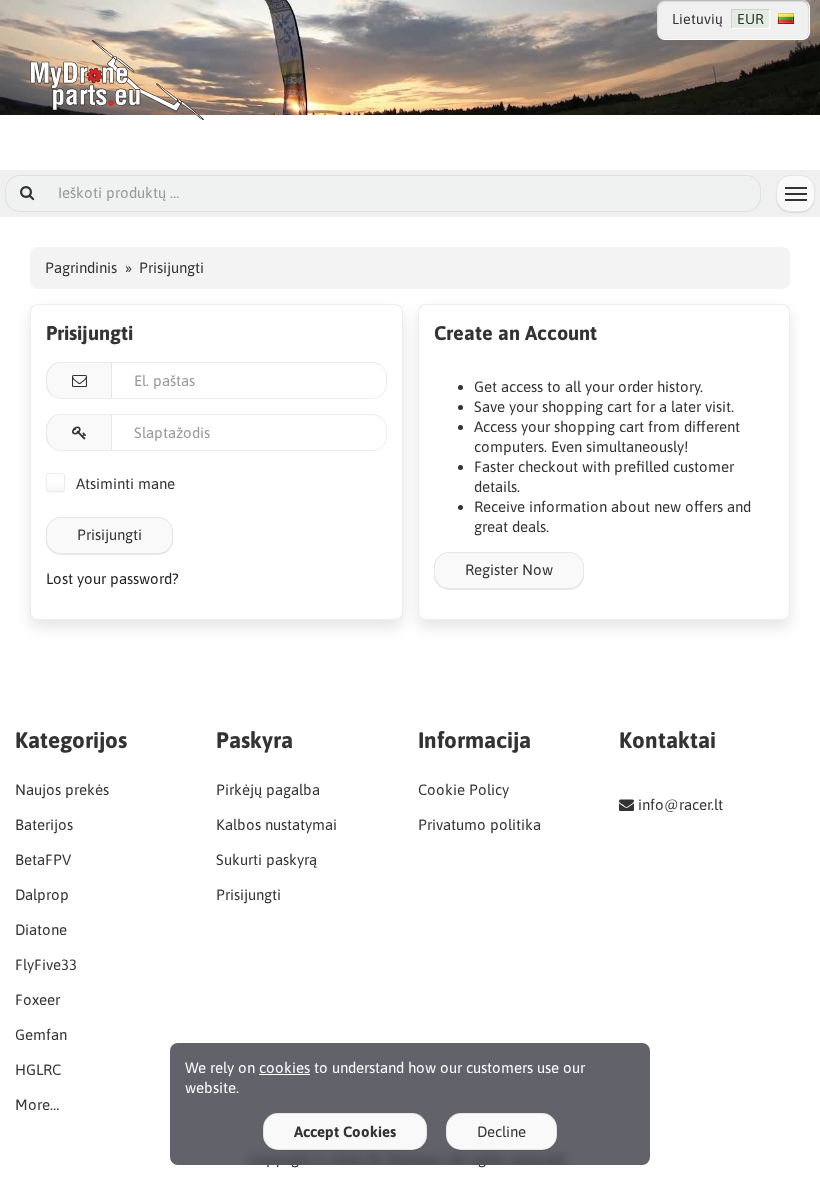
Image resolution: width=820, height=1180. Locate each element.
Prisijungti (109, 534)
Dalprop (42, 894)
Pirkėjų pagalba (268, 789)
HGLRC (38, 1069)
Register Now (509, 569)
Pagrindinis (81, 267)
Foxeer (37, 999)
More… (37, 1104)
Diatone (41, 929)
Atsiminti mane (123, 483)
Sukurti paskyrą (266, 859)
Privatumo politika (479, 824)
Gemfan (41, 1034)
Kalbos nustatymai (276, 824)
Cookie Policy (463, 789)
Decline (501, 1131)
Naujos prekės (62, 789)
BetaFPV (43, 859)
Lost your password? (112, 578)
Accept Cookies (345, 1131)
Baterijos (44, 824)
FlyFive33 (46, 964)
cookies (284, 1067)
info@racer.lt (680, 804)
